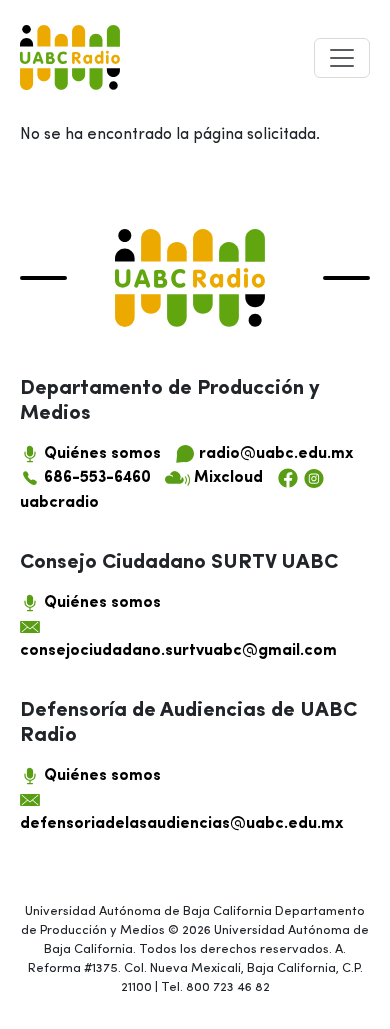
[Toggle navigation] (342, 58)
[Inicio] (70, 57)
